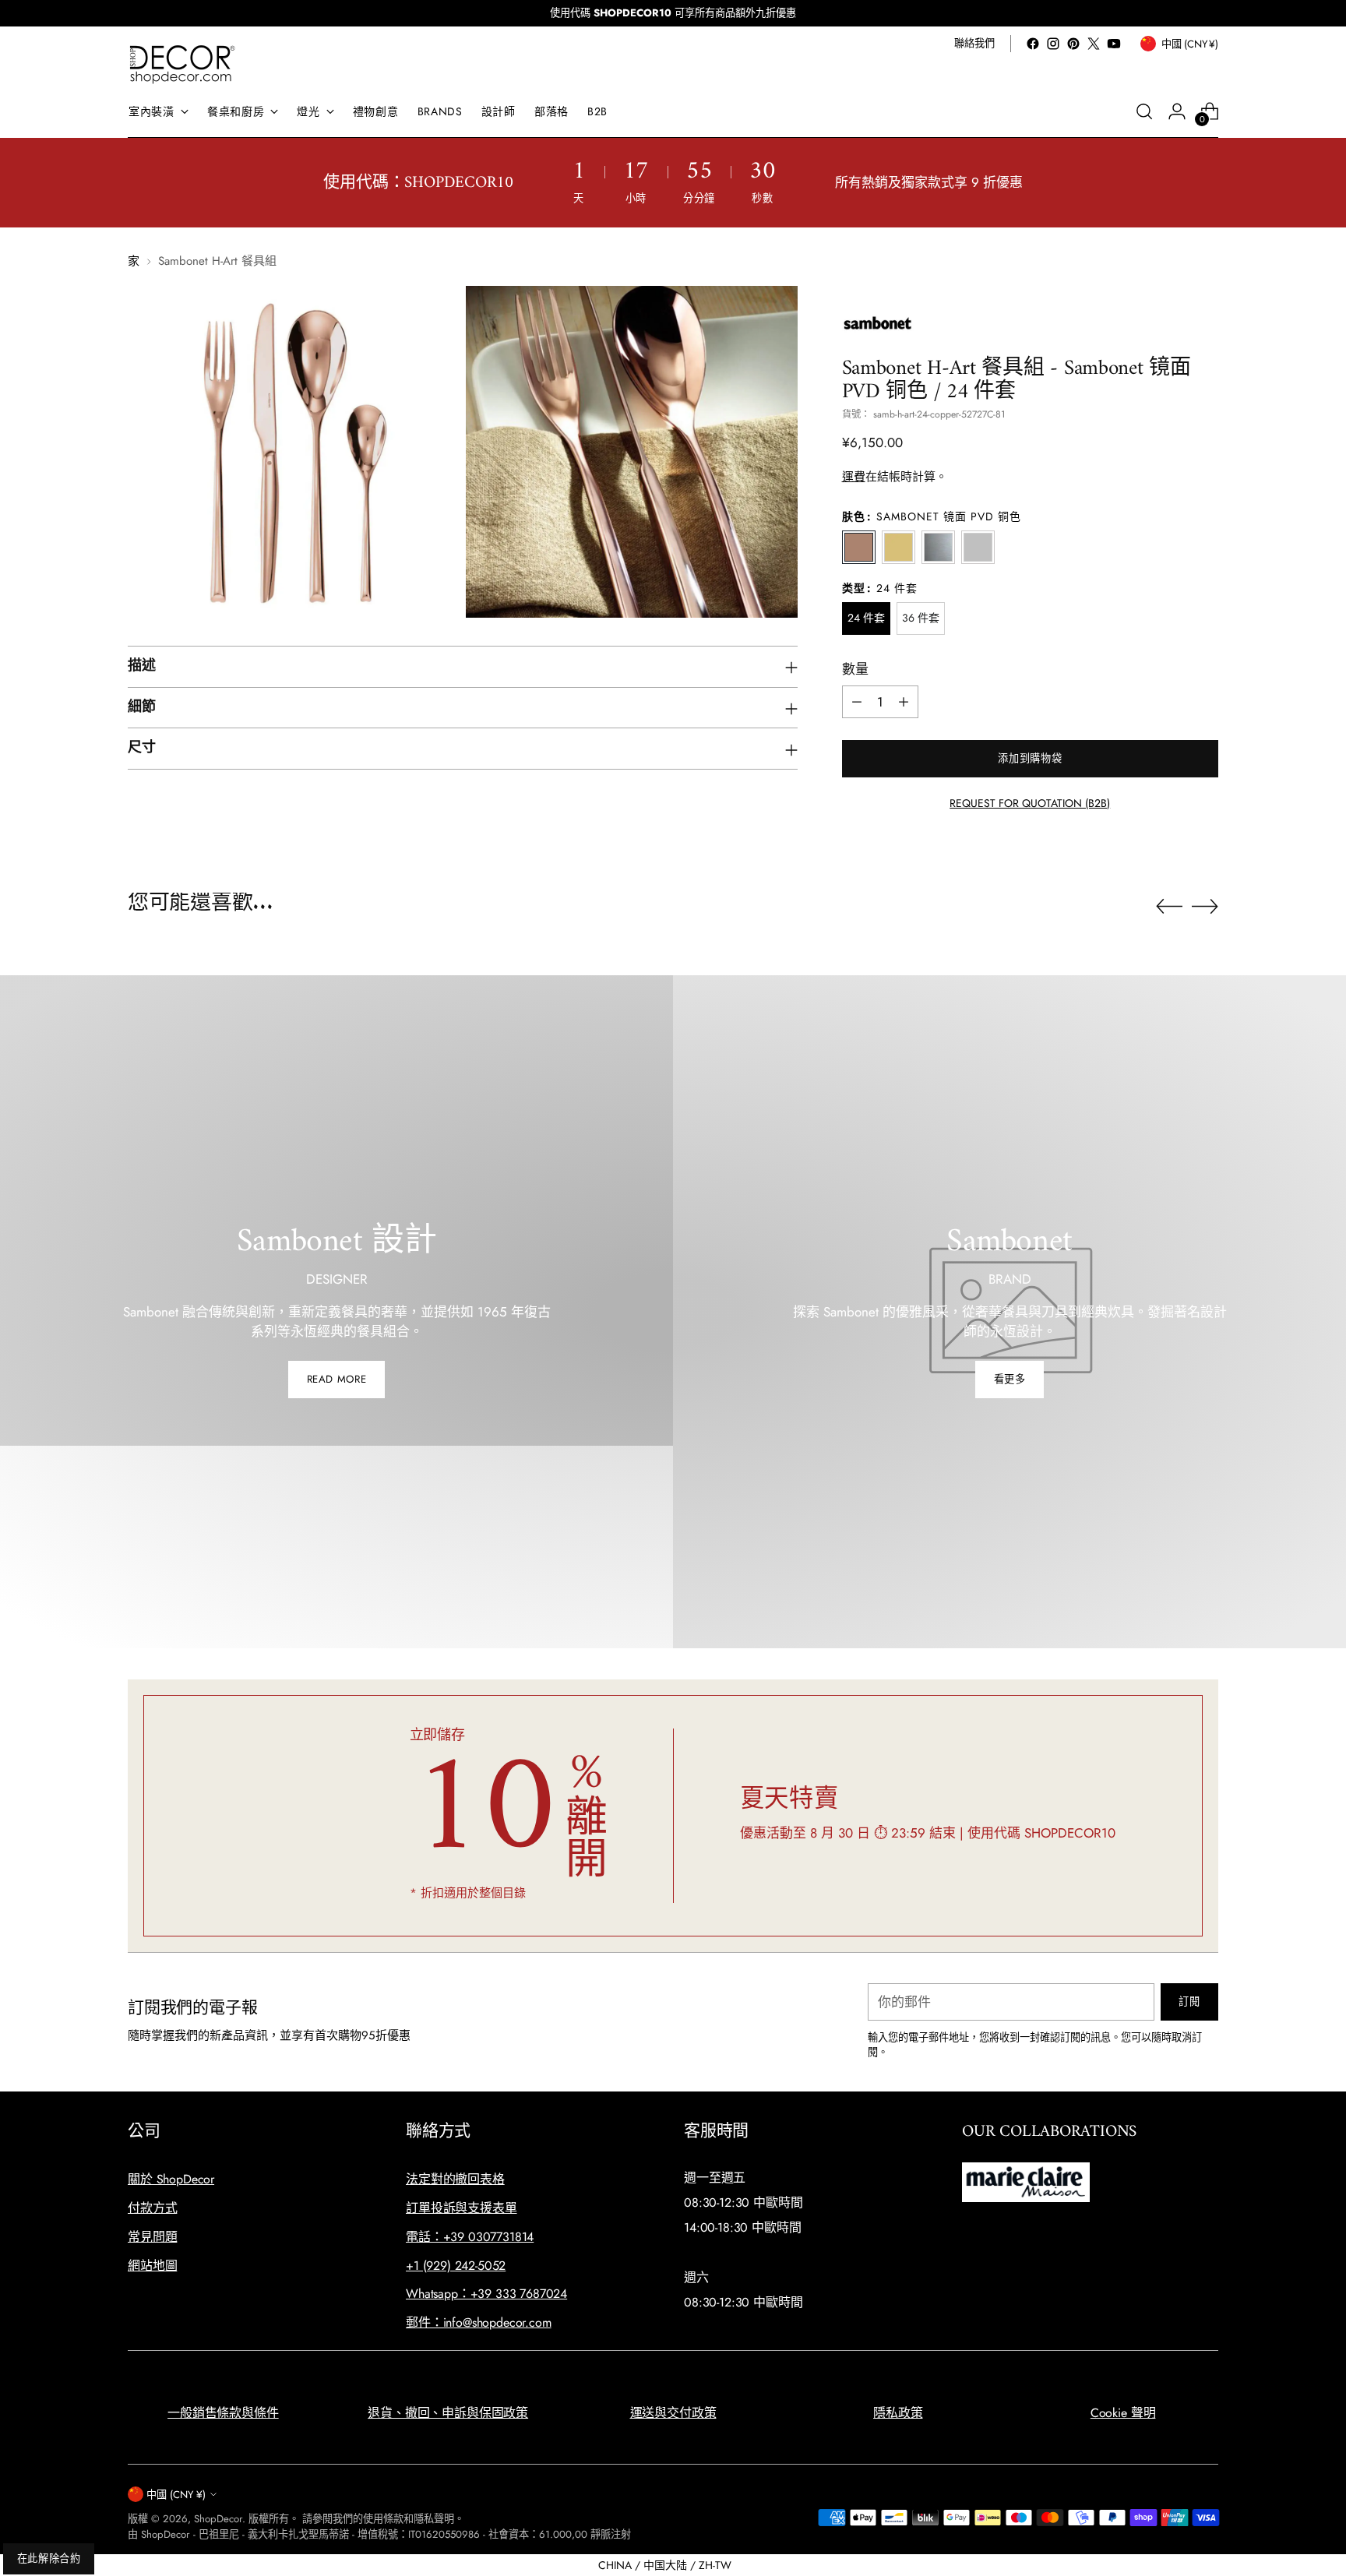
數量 (855, 669)
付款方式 (152, 2208)
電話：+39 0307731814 (470, 2237)
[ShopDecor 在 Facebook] (1033, 44)
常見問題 (152, 2237)
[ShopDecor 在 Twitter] (1094, 44)
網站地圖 (152, 2266)
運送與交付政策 (673, 2413)
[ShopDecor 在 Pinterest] (1073, 44)
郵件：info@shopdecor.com (479, 2322)
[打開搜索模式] (1144, 111)
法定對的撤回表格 (455, 2179)
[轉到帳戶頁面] (1177, 111)
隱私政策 (898, 2413)
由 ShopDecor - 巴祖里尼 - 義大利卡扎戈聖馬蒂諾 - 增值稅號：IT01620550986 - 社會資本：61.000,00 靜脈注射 (379, 2534)
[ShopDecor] (182, 63)
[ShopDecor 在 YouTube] (1114, 44)
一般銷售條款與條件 (223, 2413)
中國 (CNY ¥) (176, 2495)
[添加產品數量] (904, 702)
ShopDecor (218, 2519)
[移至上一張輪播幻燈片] (1169, 907)
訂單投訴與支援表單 (462, 2208)
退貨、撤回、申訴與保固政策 (448, 2413)
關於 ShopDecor (171, 2179)
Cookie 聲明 (1123, 2413)
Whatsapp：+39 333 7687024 (486, 2294)
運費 (854, 477)
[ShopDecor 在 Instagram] (1053, 44)
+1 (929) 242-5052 (456, 2266)
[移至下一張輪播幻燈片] (1205, 906)
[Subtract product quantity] (857, 702)
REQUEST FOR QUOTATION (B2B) (1030, 803)
